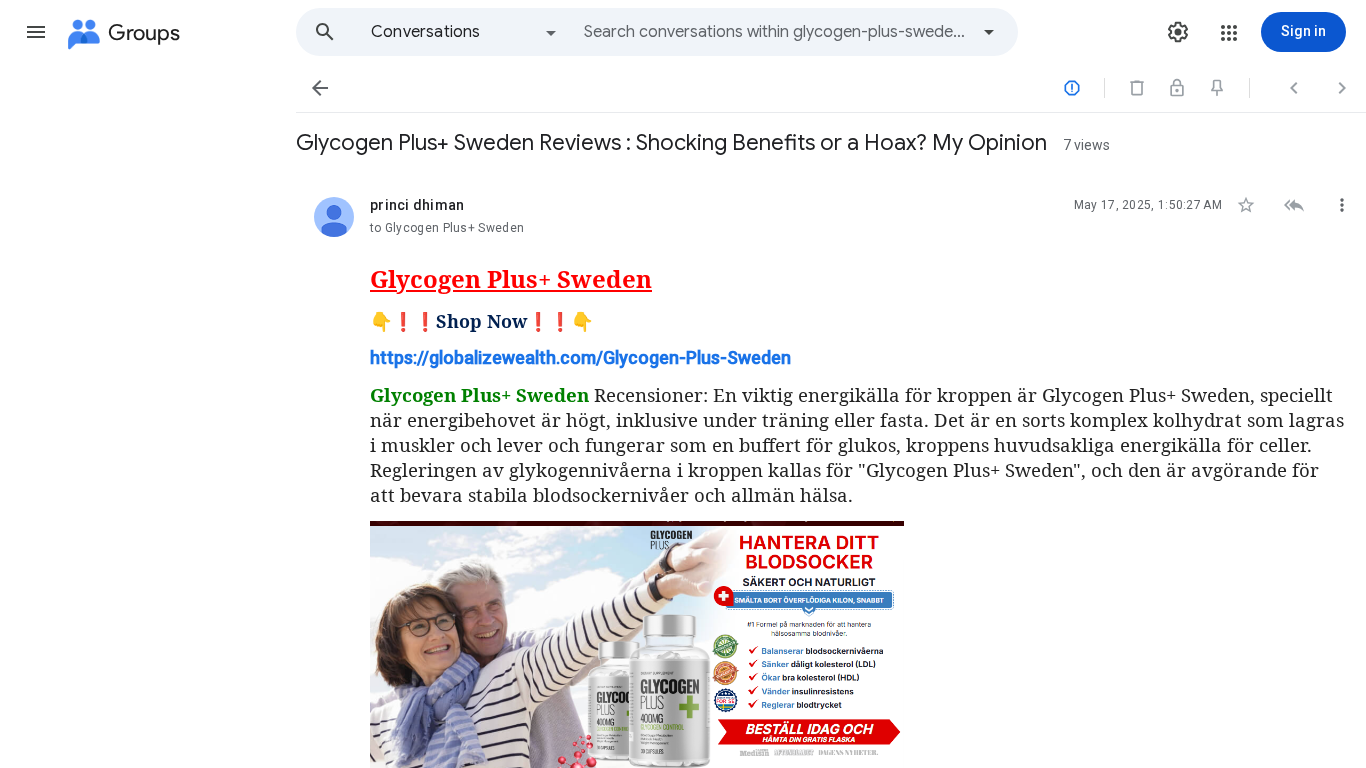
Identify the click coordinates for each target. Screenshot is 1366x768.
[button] (36, 32)
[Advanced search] (989, 32)
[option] (465, 32)
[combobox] (776, 32)
